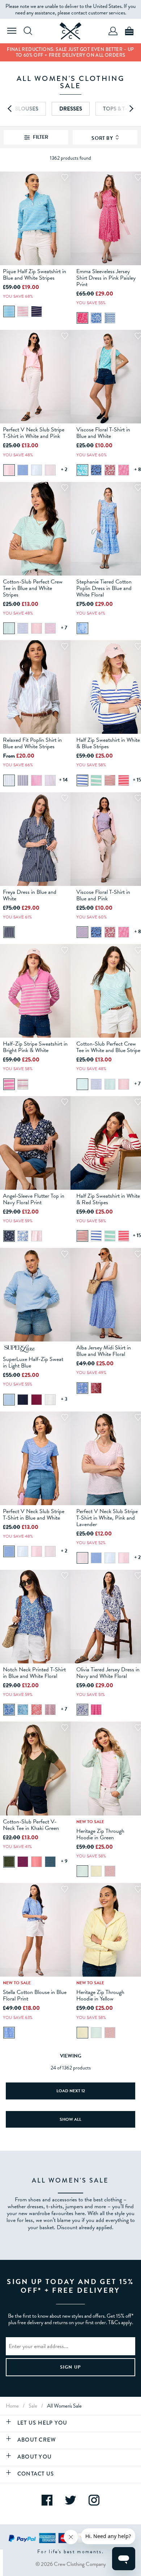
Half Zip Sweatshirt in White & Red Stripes (108, 1199)
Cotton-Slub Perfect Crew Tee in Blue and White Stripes (33, 588)
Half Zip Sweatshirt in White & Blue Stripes (108, 743)
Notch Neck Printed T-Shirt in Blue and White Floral (34, 1673)
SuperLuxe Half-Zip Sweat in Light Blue (33, 1362)
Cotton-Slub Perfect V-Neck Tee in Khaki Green (31, 1825)
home (12, 2406)
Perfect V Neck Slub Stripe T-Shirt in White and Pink (34, 433)
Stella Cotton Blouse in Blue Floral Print (35, 1995)
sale (33, 2406)
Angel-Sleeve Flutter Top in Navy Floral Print (34, 1199)
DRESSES (71, 109)
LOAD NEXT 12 (71, 2091)
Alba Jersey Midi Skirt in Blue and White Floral (104, 1351)
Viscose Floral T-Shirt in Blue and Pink (103, 895)
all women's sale (64, 2406)
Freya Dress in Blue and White (30, 895)
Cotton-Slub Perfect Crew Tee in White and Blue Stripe (108, 1047)
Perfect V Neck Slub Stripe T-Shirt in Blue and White (34, 1515)
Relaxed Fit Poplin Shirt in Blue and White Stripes (32, 743)
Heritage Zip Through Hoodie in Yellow (100, 1995)
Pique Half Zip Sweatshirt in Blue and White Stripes (35, 275)
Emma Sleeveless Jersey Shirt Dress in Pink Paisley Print (106, 278)
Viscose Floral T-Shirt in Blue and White (103, 433)
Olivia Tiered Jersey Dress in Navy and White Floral (108, 1673)
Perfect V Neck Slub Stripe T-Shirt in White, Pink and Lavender (107, 1518)
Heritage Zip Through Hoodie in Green (100, 1834)
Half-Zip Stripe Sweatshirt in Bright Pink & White (35, 1047)
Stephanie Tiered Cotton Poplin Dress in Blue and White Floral (104, 588)
